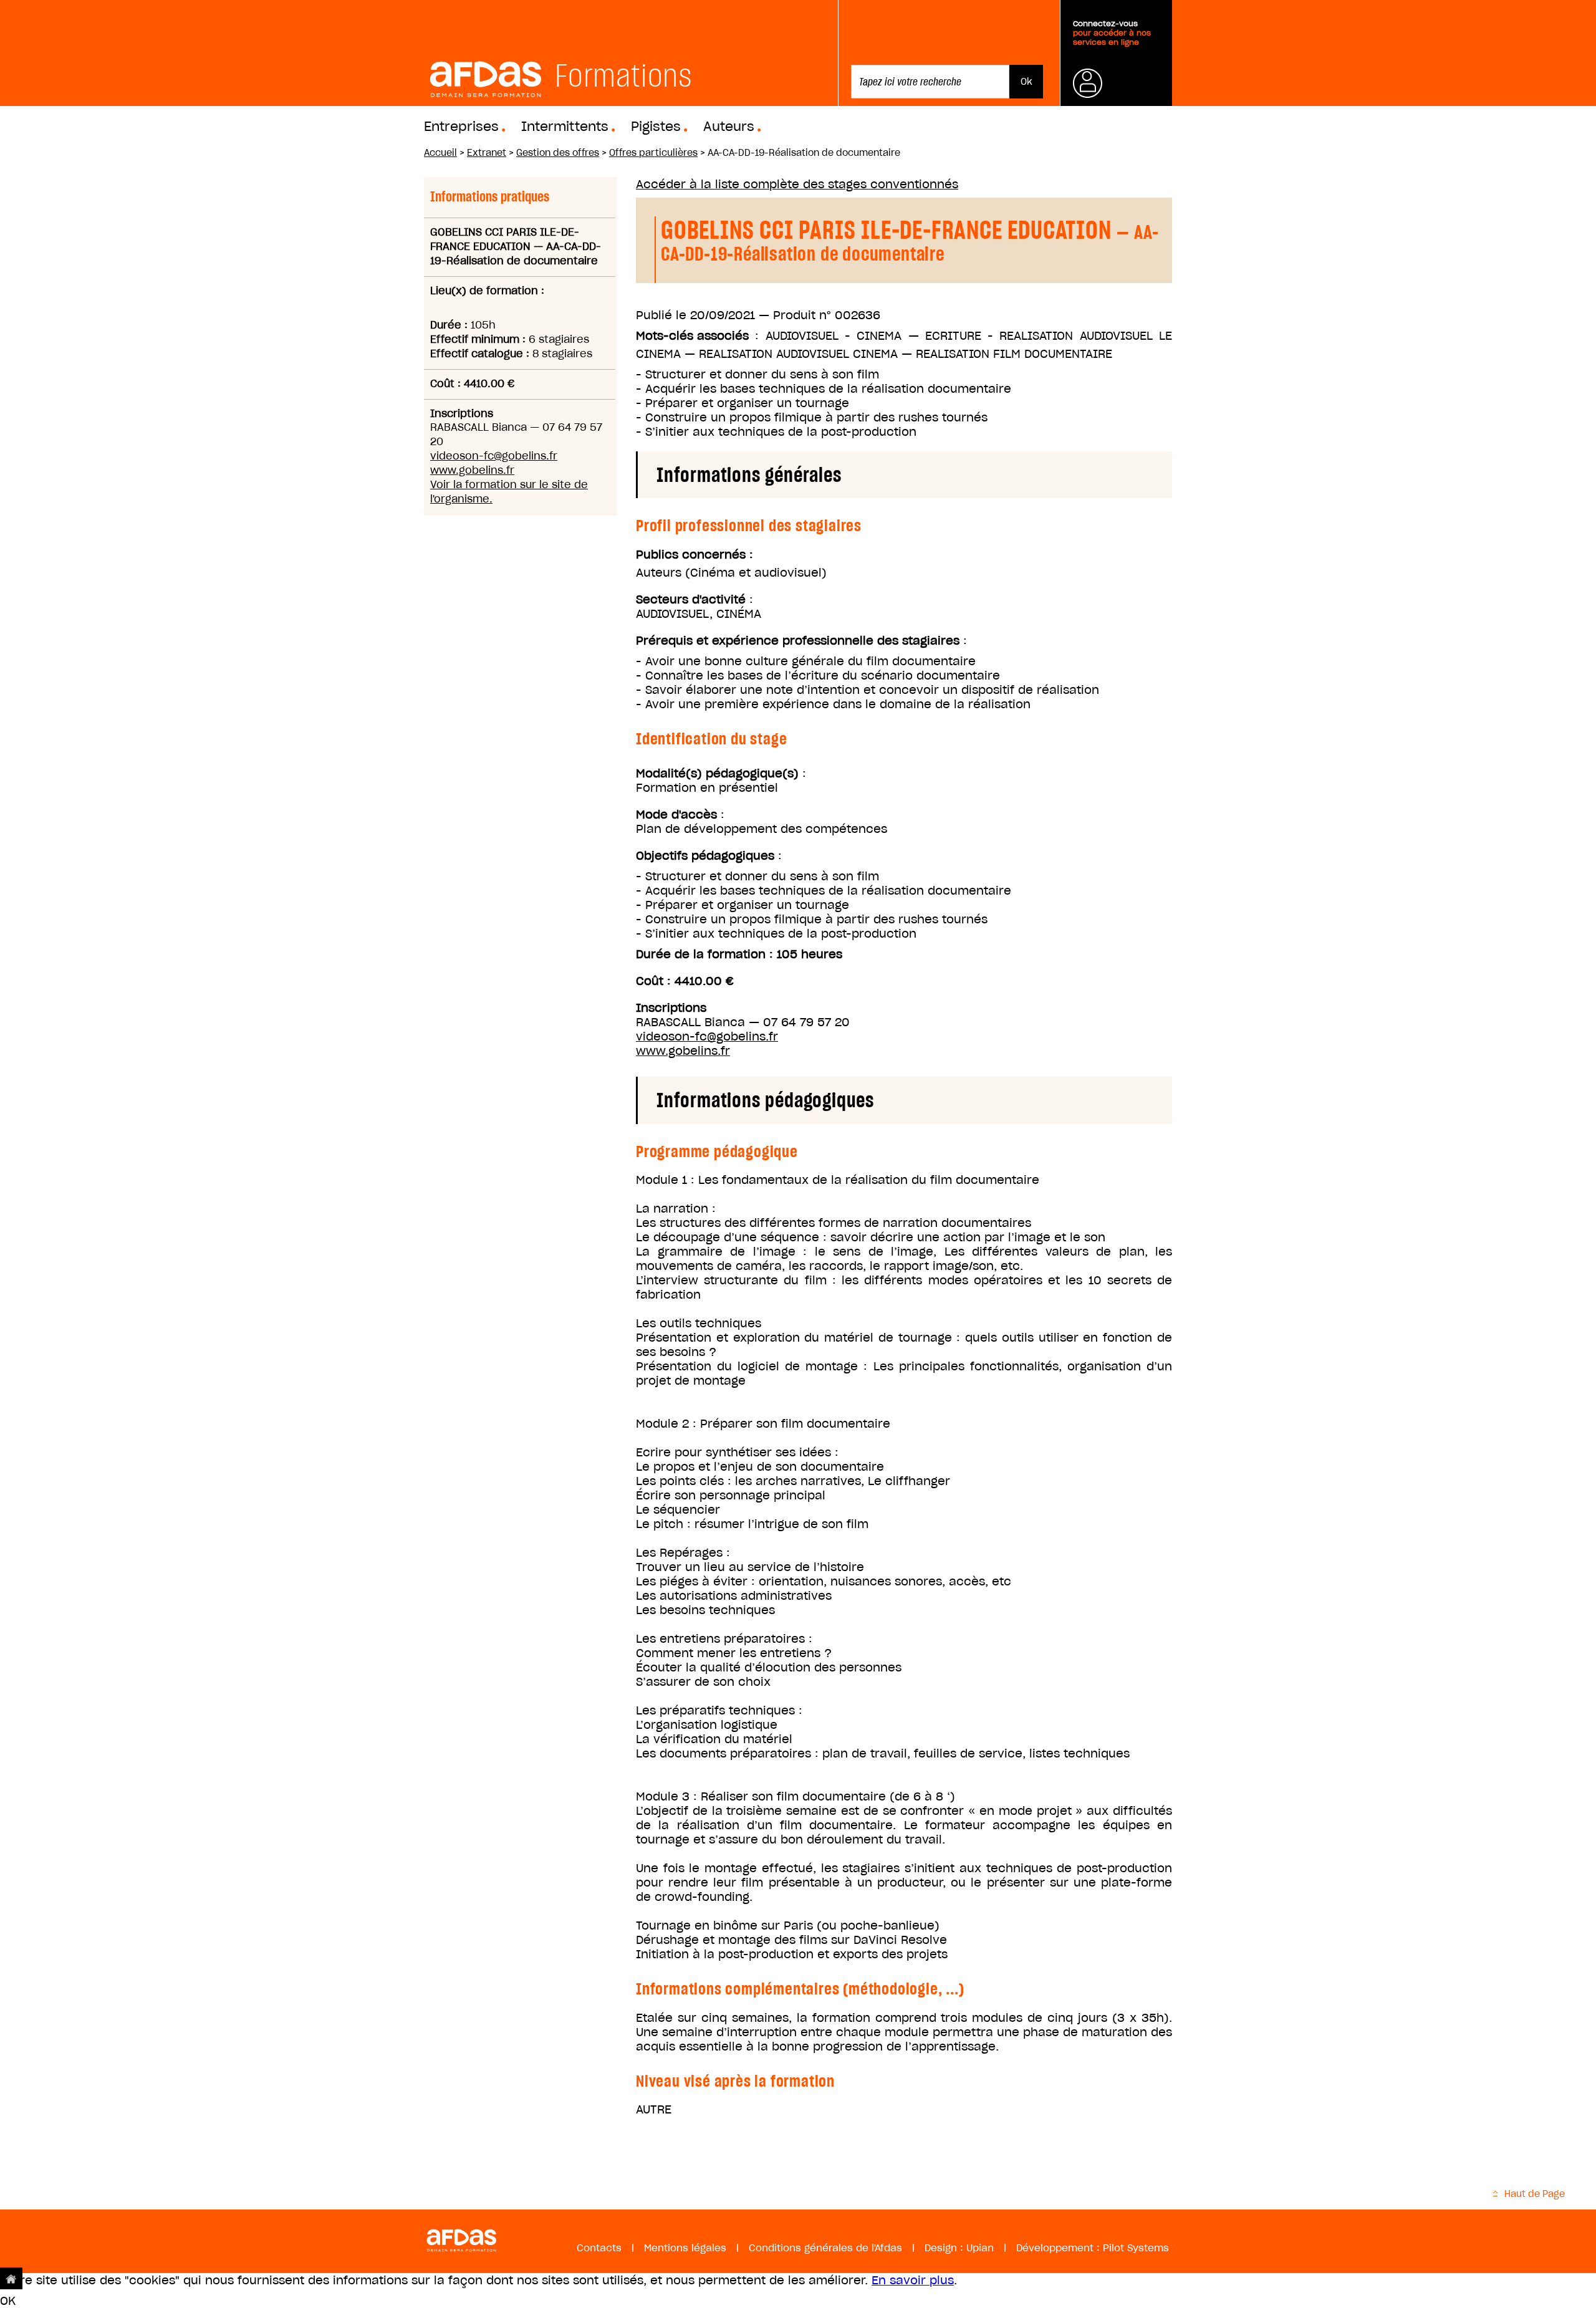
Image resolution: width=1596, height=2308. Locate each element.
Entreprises (461, 127)
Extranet (487, 153)
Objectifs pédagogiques (705, 856)
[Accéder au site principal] (11, 2278)
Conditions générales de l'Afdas (825, 2248)
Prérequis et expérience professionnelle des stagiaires (798, 641)
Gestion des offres (558, 153)
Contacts (599, 2248)
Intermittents (565, 127)
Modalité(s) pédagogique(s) (717, 773)
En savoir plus (913, 2280)
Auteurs (729, 127)
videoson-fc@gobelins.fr (494, 456)
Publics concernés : (695, 555)
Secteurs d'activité (691, 599)
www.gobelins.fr (472, 470)
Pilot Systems (1136, 2248)
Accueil (440, 153)
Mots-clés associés (692, 336)
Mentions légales (685, 2248)
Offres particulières (653, 153)
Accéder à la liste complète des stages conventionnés (797, 184)
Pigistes (656, 127)
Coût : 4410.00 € (685, 981)
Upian (980, 2248)
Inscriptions (671, 1008)
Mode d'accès (676, 815)
